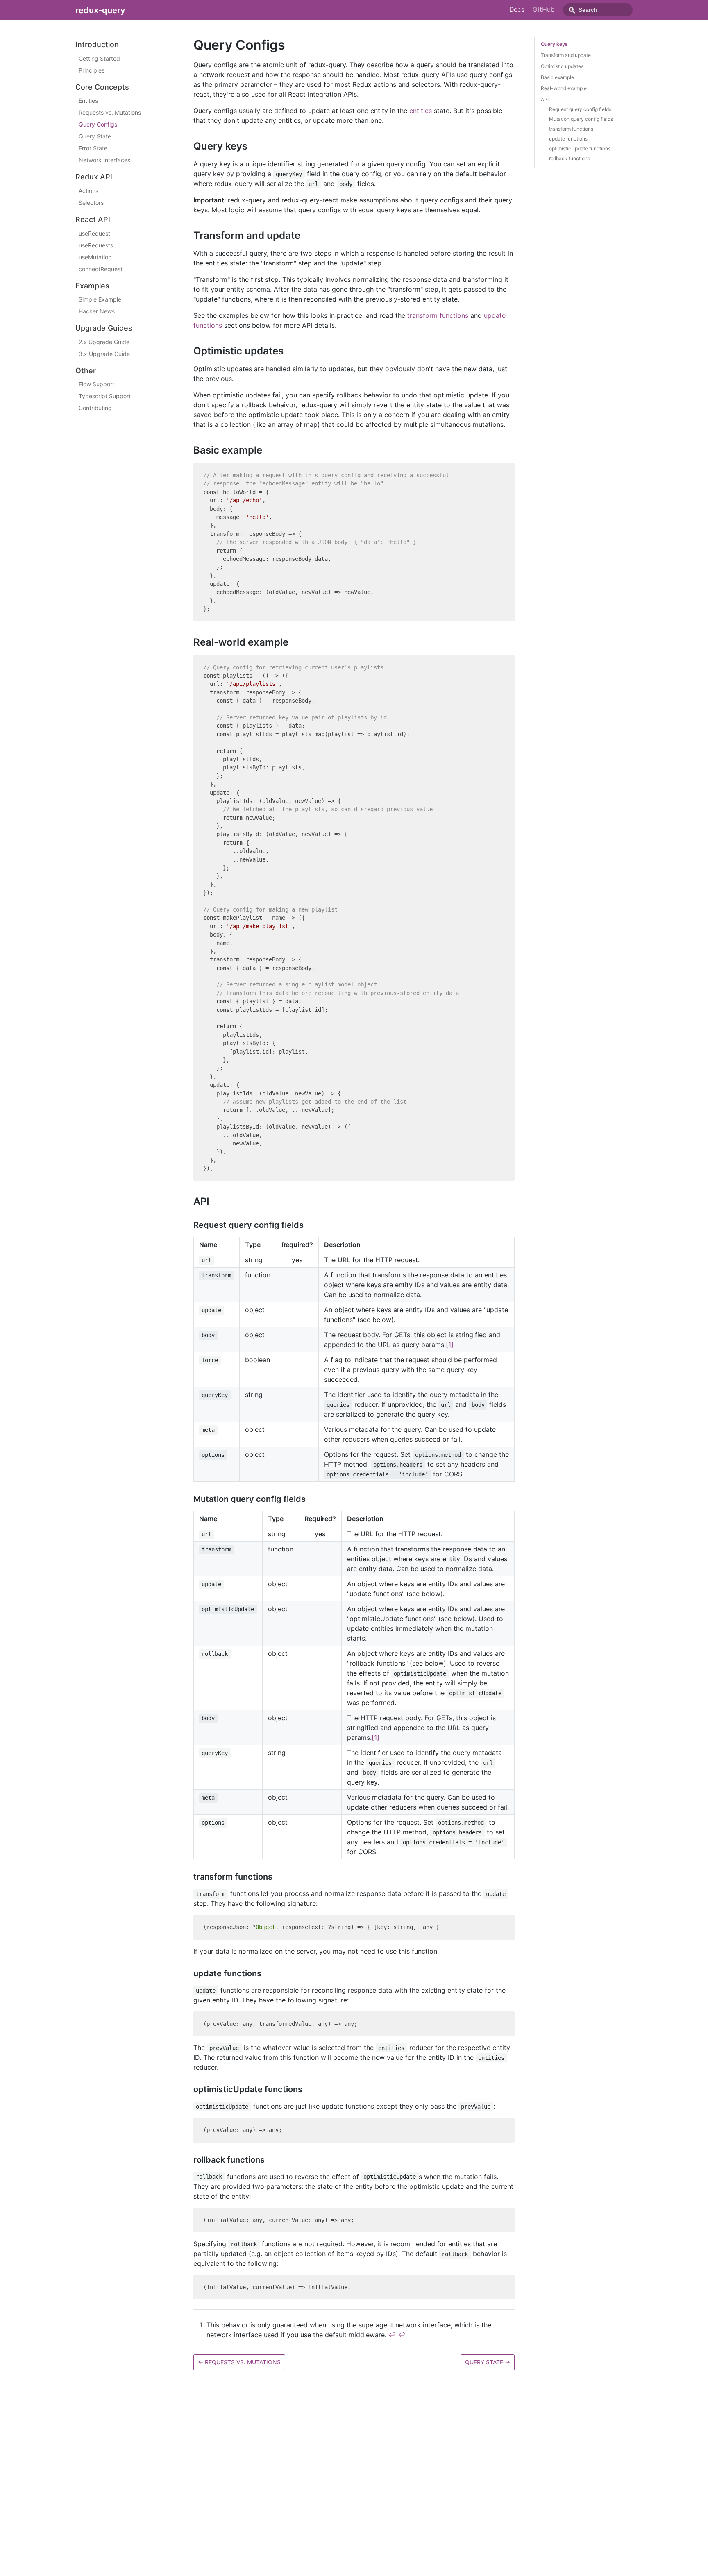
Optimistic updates (562, 66)
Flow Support (96, 384)
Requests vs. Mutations (110, 112)
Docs (517, 9)
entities (421, 111)
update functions (568, 139)
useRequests (96, 245)
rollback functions (570, 158)
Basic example (557, 77)
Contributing (95, 408)
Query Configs (98, 124)
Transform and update (566, 55)
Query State (95, 136)
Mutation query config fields (581, 119)
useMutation (95, 257)
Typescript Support (105, 396)
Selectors (91, 203)
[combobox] (598, 10)
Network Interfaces (104, 160)
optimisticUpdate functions (580, 149)
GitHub (544, 9)
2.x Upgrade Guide (104, 342)
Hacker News (97, 311)
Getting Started (99, 58)
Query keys (554, 44)
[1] (450, 1345)
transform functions (438, 315)
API (545, 99)
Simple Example (100, 299)
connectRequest (101, 269)
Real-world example (564, 88)
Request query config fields (580, 109)
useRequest (94, 233)
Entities (88, 101)
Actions (88, 191)
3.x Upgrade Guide (104, 354)
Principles (92, 70)
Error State (93, 148)
